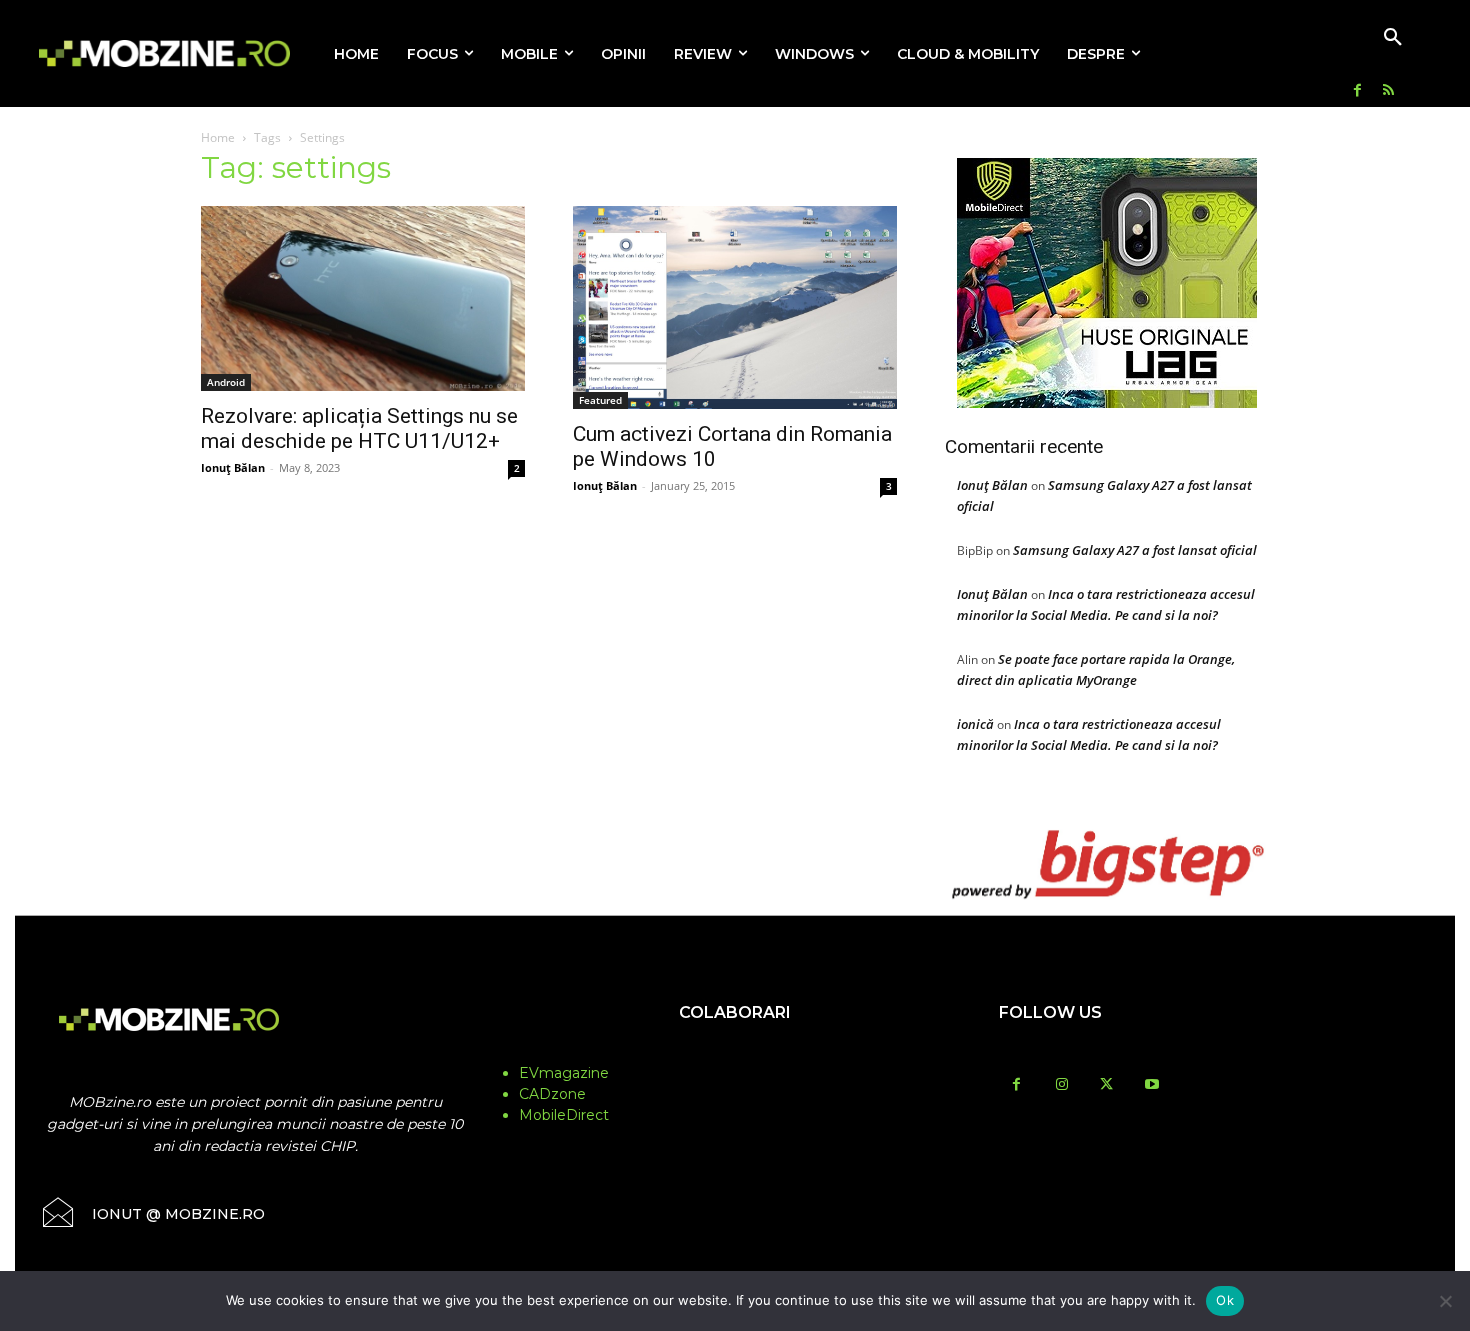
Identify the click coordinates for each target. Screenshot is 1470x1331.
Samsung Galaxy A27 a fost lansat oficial (1135, 550)
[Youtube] (1151, 1085)
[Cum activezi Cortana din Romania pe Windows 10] (735, 307)
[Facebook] (1357, 91)
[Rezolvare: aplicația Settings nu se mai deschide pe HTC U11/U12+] (363, 298)
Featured (600, 400)
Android (226, 382)
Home (218, 137)
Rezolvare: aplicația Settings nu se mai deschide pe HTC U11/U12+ (359, 428)
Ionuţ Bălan (233, 467)
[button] (1393, 38)
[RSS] (1388, 91)
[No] (1445, 1301)
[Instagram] (1061, 1085)
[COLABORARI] (735, 1052)
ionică (975, 724)
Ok (1225, 1300)
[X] (1106, 1085)
